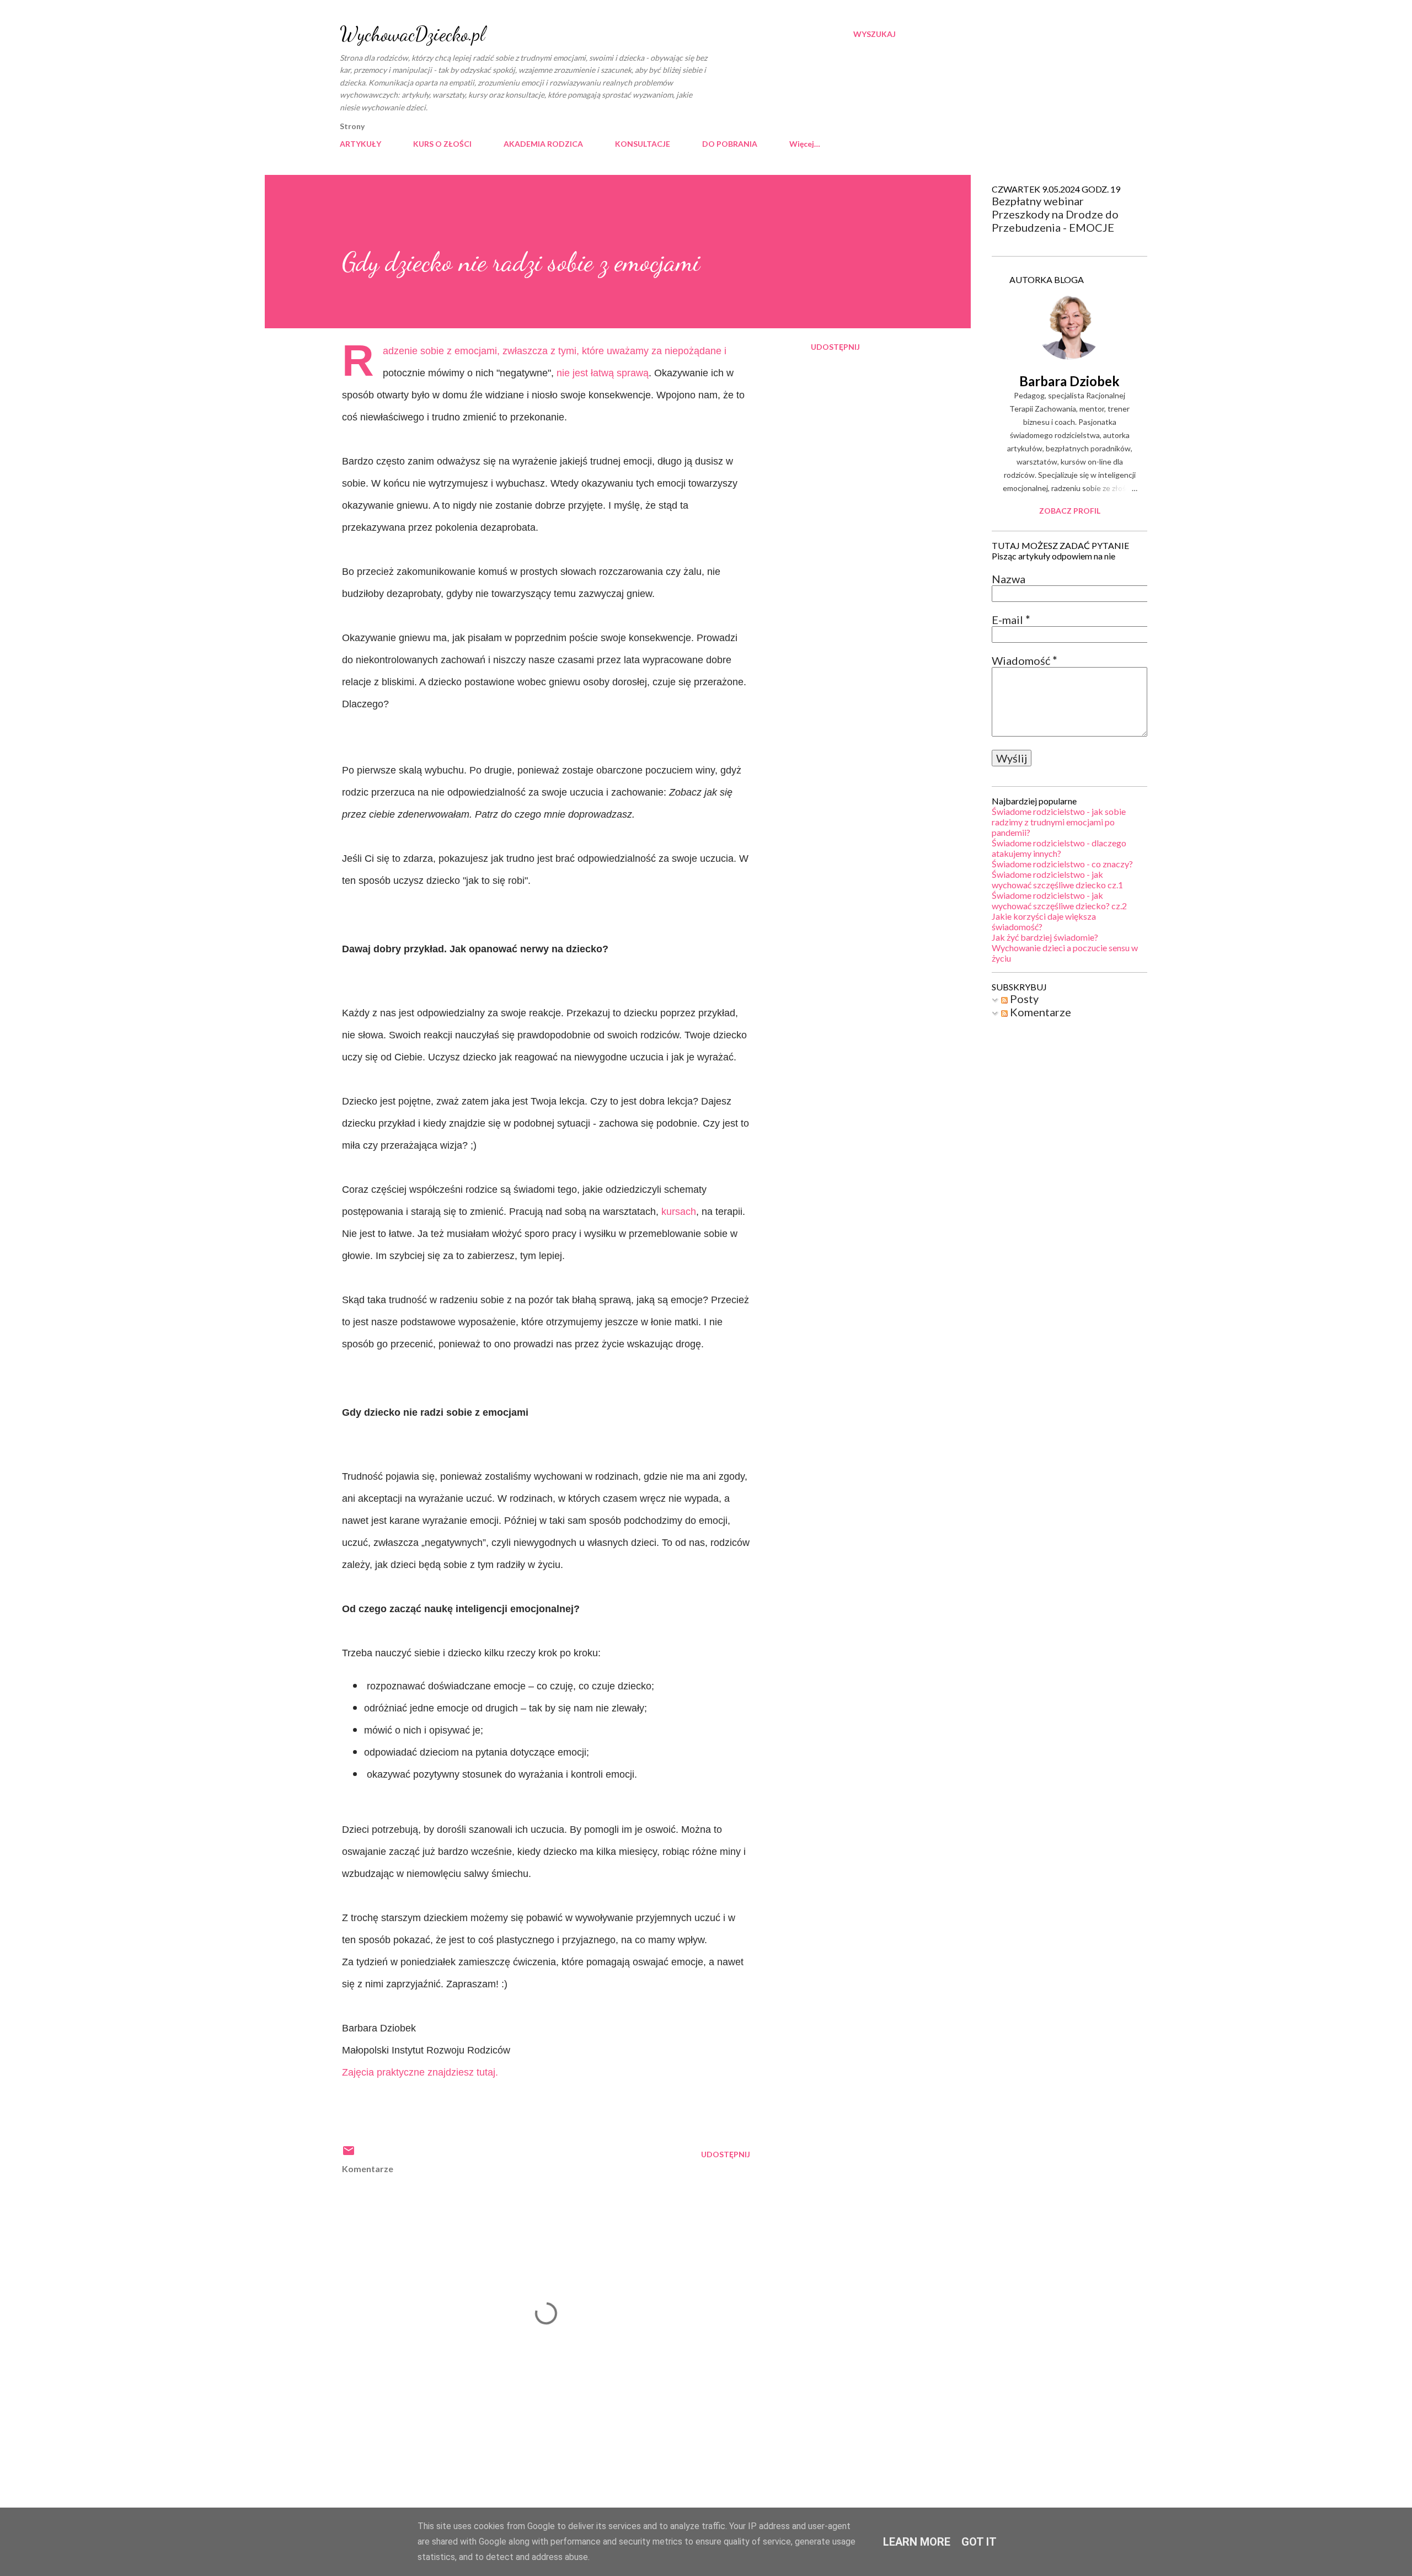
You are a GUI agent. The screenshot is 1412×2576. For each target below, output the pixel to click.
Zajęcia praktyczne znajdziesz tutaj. (420, 2072)
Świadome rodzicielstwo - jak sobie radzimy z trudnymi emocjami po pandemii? (1059, 822)
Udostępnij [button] (835, 347)
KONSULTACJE (643, 144)
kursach (679, 1212)
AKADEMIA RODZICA (543, 144)
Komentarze (1039, 1012)
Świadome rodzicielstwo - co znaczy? (1062, 864)
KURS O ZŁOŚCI (442, 144)
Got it (979, 2542)
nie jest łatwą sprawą (603, 373)
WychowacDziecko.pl (412, 34)
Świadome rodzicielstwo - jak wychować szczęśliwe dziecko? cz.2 (1059, 900)
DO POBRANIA (730, 144)
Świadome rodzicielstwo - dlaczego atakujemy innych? (1059, 848)
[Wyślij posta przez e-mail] (349, 2154)
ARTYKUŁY (360, 144)
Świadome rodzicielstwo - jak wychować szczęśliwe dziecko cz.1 (1057, 879)
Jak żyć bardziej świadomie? (1045, 937)
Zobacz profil (1070, 511)
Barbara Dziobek (1069, 381)
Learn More (917, 2542)
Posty (1023, 999)
